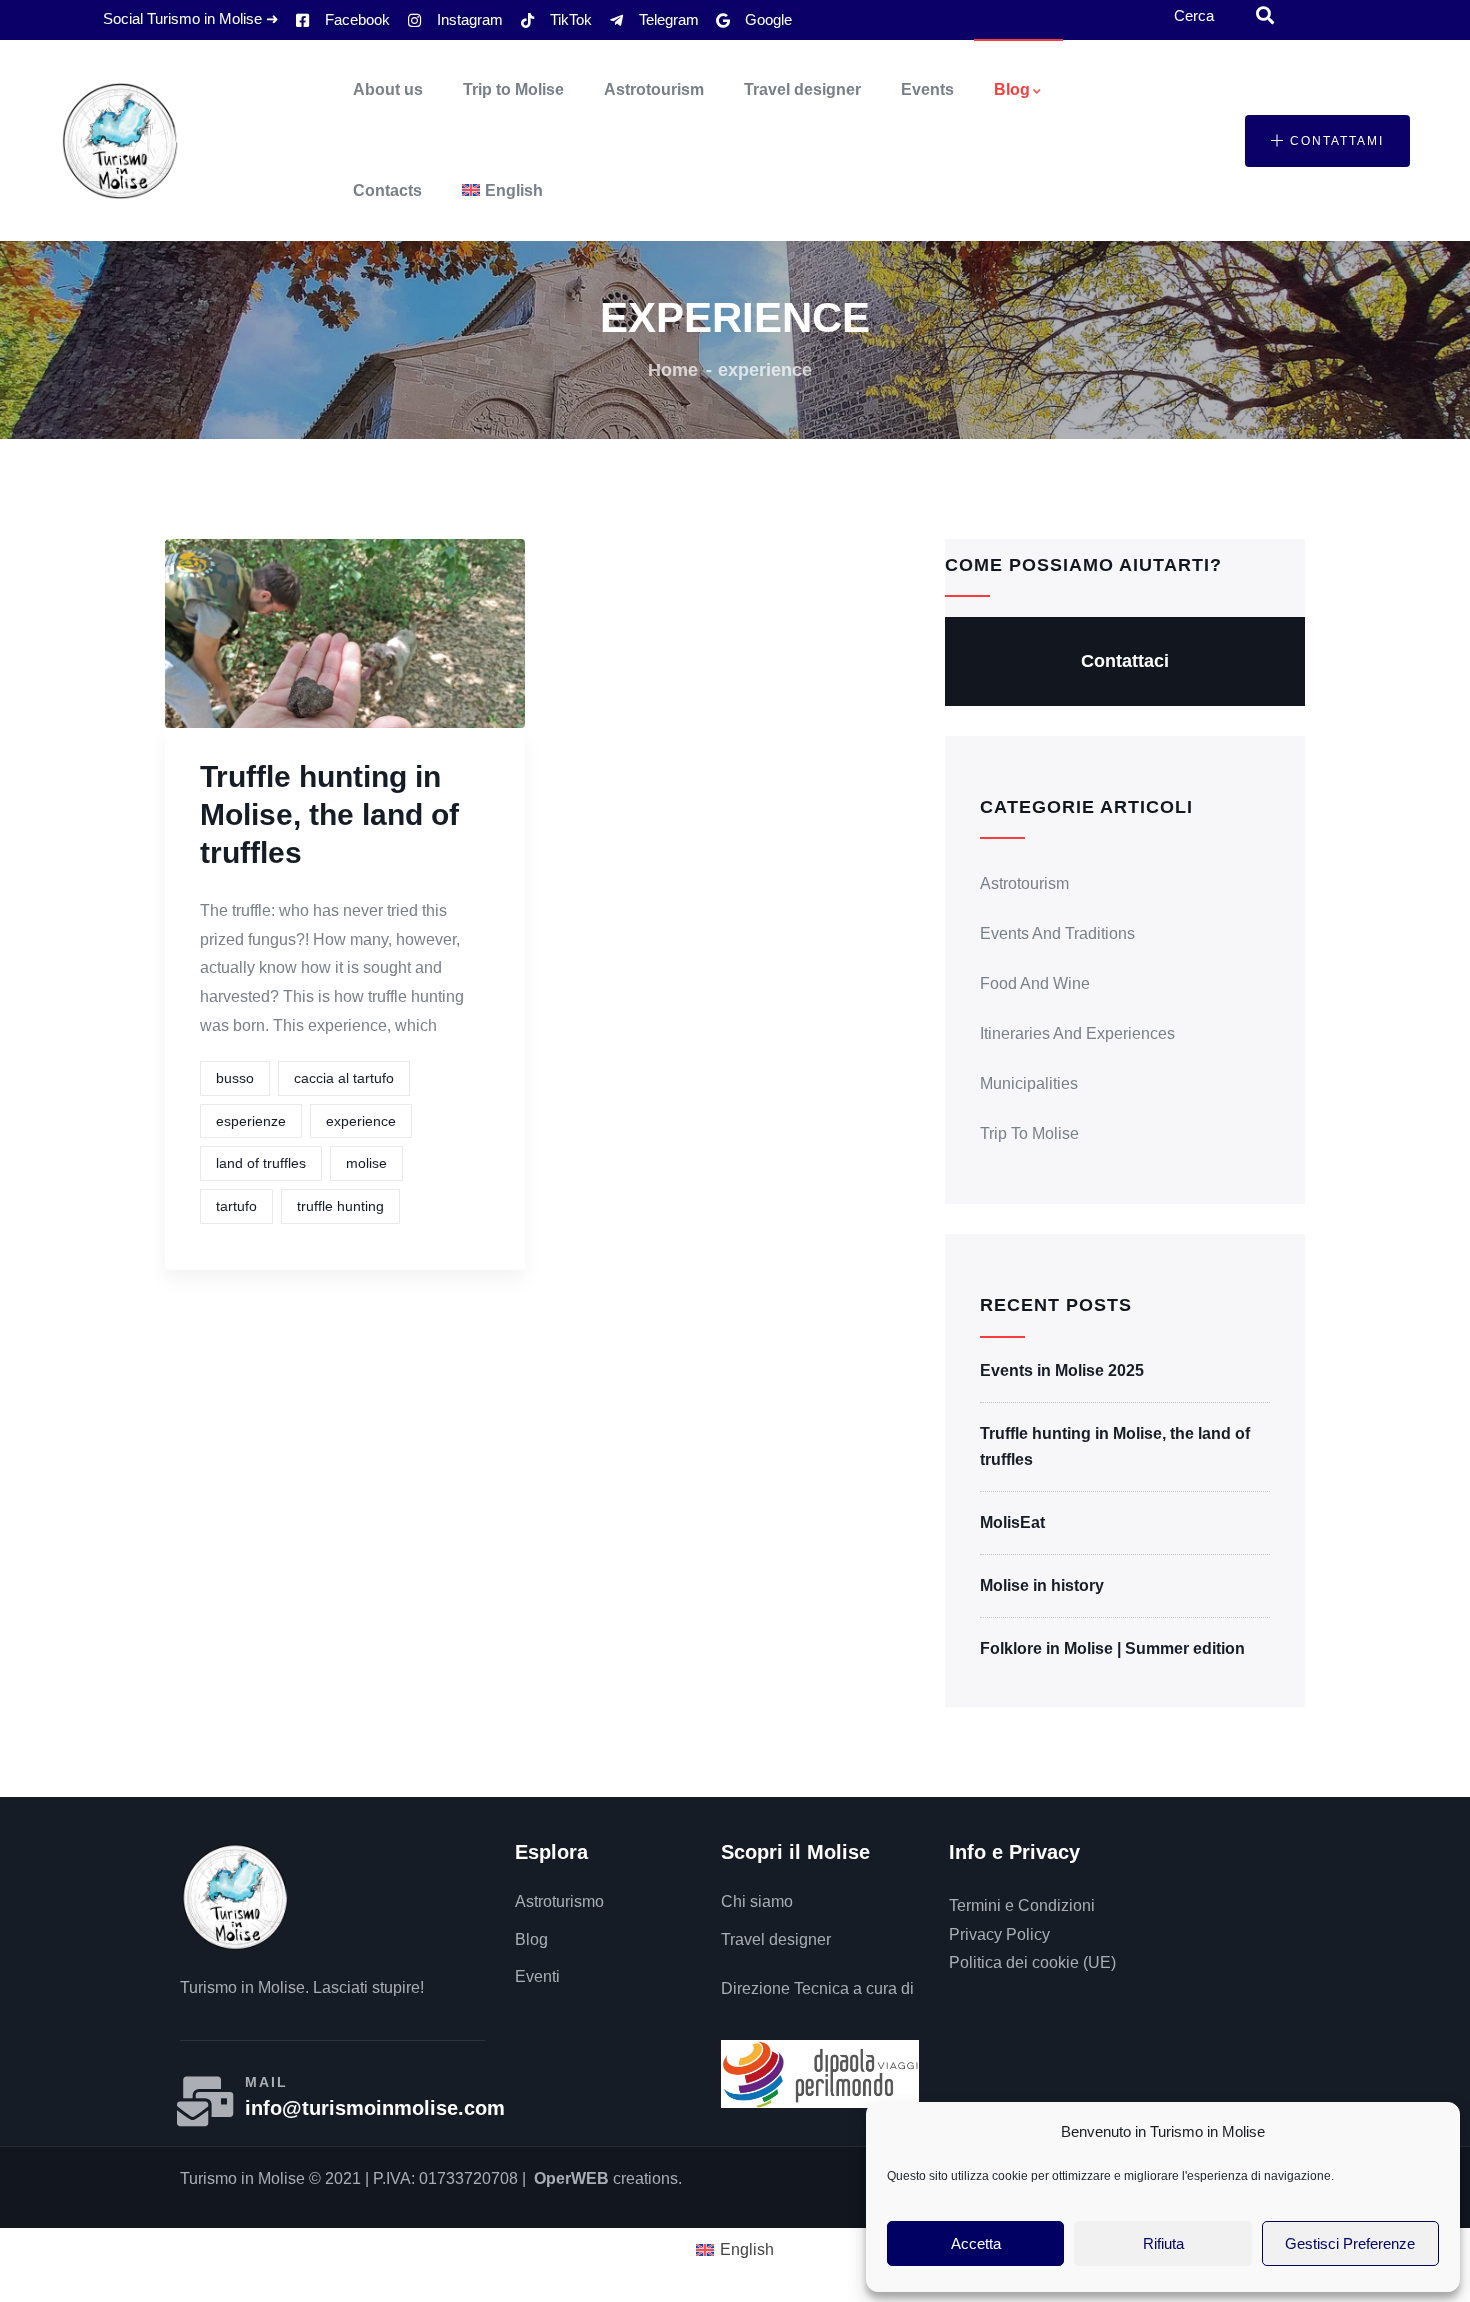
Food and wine (1035, 983)
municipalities (1029, 1083)
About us (388, 89)
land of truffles (261, 1163)
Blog (1012, 89)
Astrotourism (654, 89)
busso (235, 1078)
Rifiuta (1163, 2243)
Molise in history (1042, 1585)
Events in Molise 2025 (1062, 1370)
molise (366, 1163)
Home (673, 370)
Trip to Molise (513, 89)
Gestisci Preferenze (1350, 2243)
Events (927, 89)
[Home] (120, 141)
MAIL (266, 2082)
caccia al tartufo (344, 1078)
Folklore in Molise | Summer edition (1112, 1648)
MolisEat (1012, 1522)
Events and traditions (1057, 933)
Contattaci (1125, 661)
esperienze (251, 1121)
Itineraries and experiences (1077, 1033)
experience (361, 1121)
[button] (1327, 141)
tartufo (236, 1206)
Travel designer (802, 89)
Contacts (387, 190)
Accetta (976, 2243)
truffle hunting (340, 1206)
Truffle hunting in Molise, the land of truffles (329, 814)
